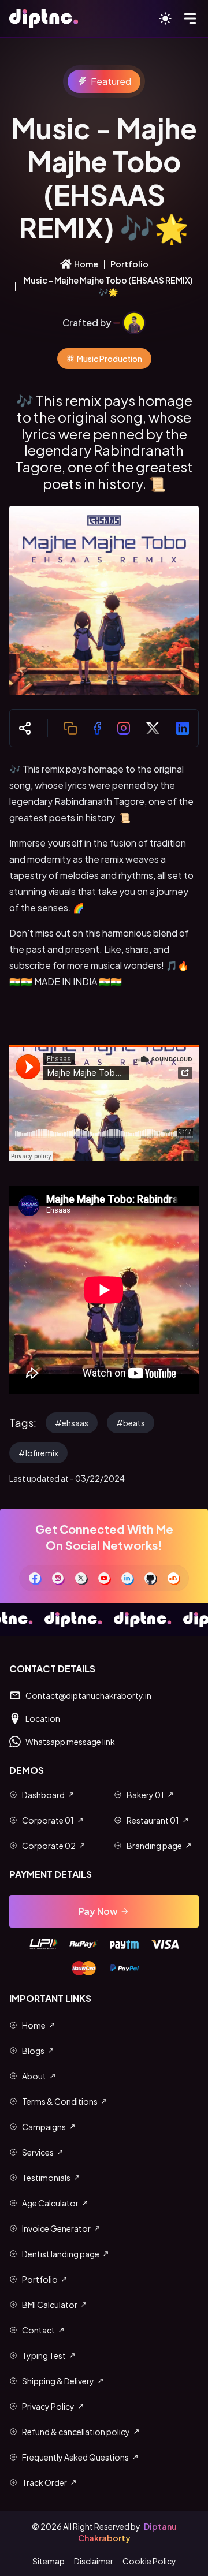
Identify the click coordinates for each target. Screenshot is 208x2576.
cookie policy (149, 2561)
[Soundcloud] (173, 1578)
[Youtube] (104, 1578)
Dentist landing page (61, 2254)
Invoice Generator (56, 2228)
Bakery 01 (145, 1795)
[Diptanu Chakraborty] (134, 323)
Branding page (154, 1846)
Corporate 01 (48, 1820)
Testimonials (46, 2178)
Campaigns (44, 2127)
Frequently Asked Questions (75, 2457)
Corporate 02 (49, 1846)
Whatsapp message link (70, 1742)
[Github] (150, 1578)
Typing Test (44, 2355)
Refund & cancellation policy (76, 2432)
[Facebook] (35, 1578)
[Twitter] (81, 1578)
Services (38, 2152)
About (34, 2076)
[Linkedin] (127, 1578)
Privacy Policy (48, 2406)
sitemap (49, 2561)
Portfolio (129, 264)
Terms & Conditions (60, 2101)
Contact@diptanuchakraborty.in (88, 1695)
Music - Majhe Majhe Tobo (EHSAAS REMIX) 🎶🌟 (108, 286)
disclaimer (94, 2561)
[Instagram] (58, 1578)
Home (86, 264)
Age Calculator (50, 2203)
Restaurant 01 (153, 1820)
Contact (38, 2330)
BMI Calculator (50, 2305)
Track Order (44, 2482)
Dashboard (43, 1795)
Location (43, 1718)
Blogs (33, 2051)
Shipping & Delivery (58, 2381)
